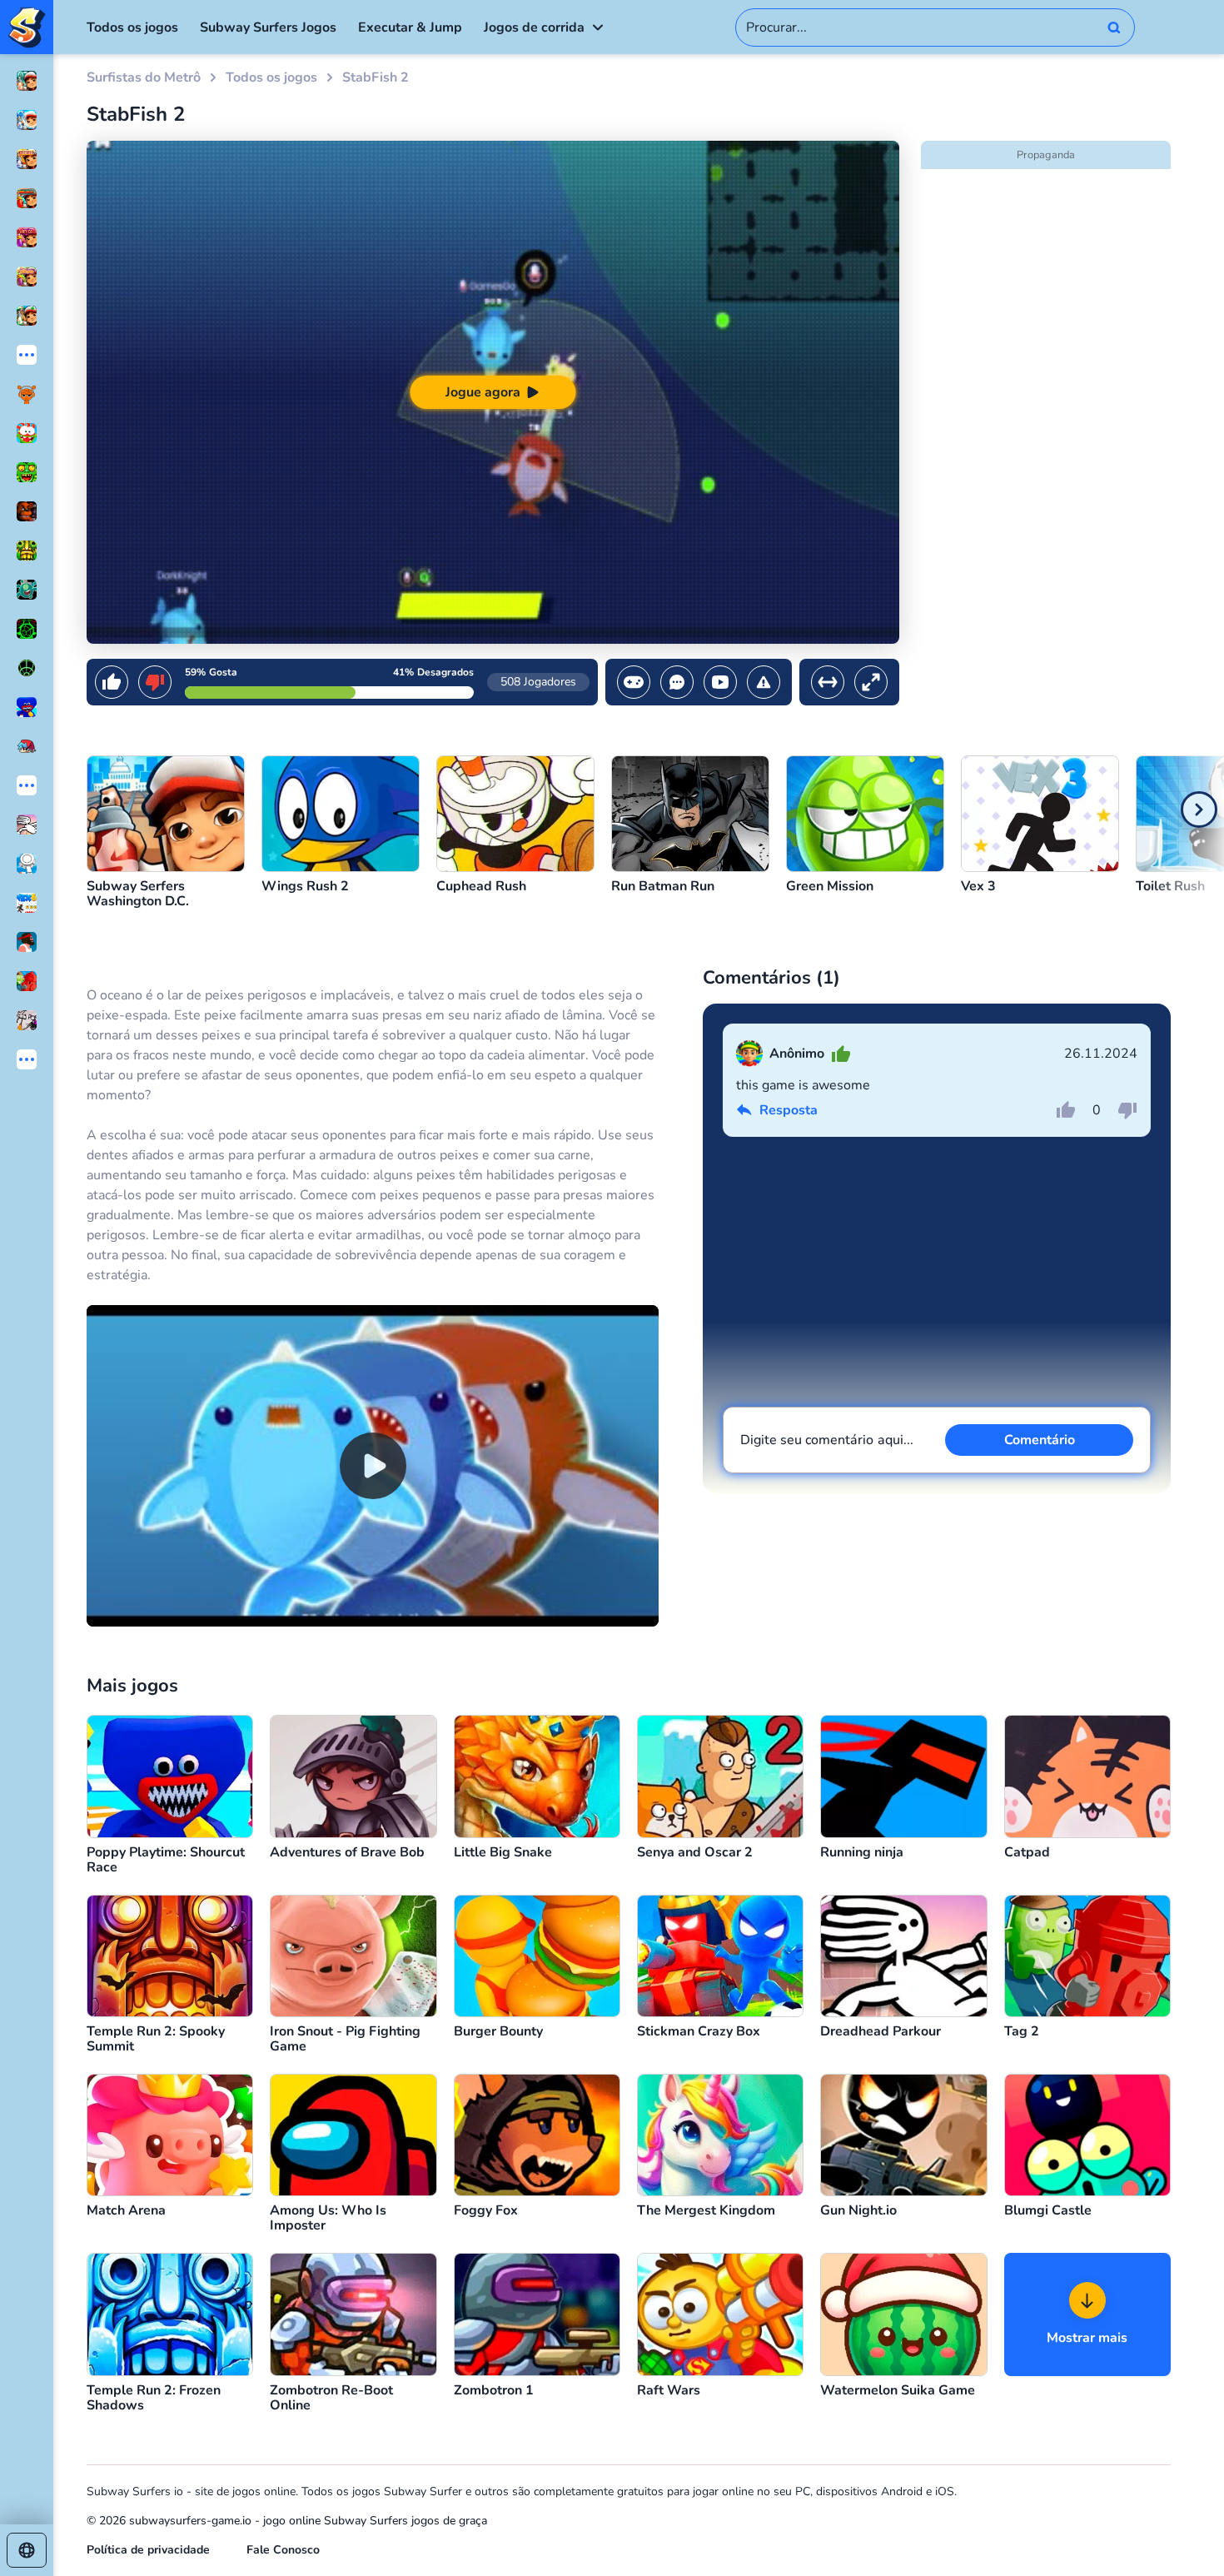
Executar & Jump (410, 27)
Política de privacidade (148, 2550)
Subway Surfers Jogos (268, 27)
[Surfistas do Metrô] (27, 27)
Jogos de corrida (534, 27)
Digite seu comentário (827, 1440)
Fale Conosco (283, 2550)
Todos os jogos (132, 27)
